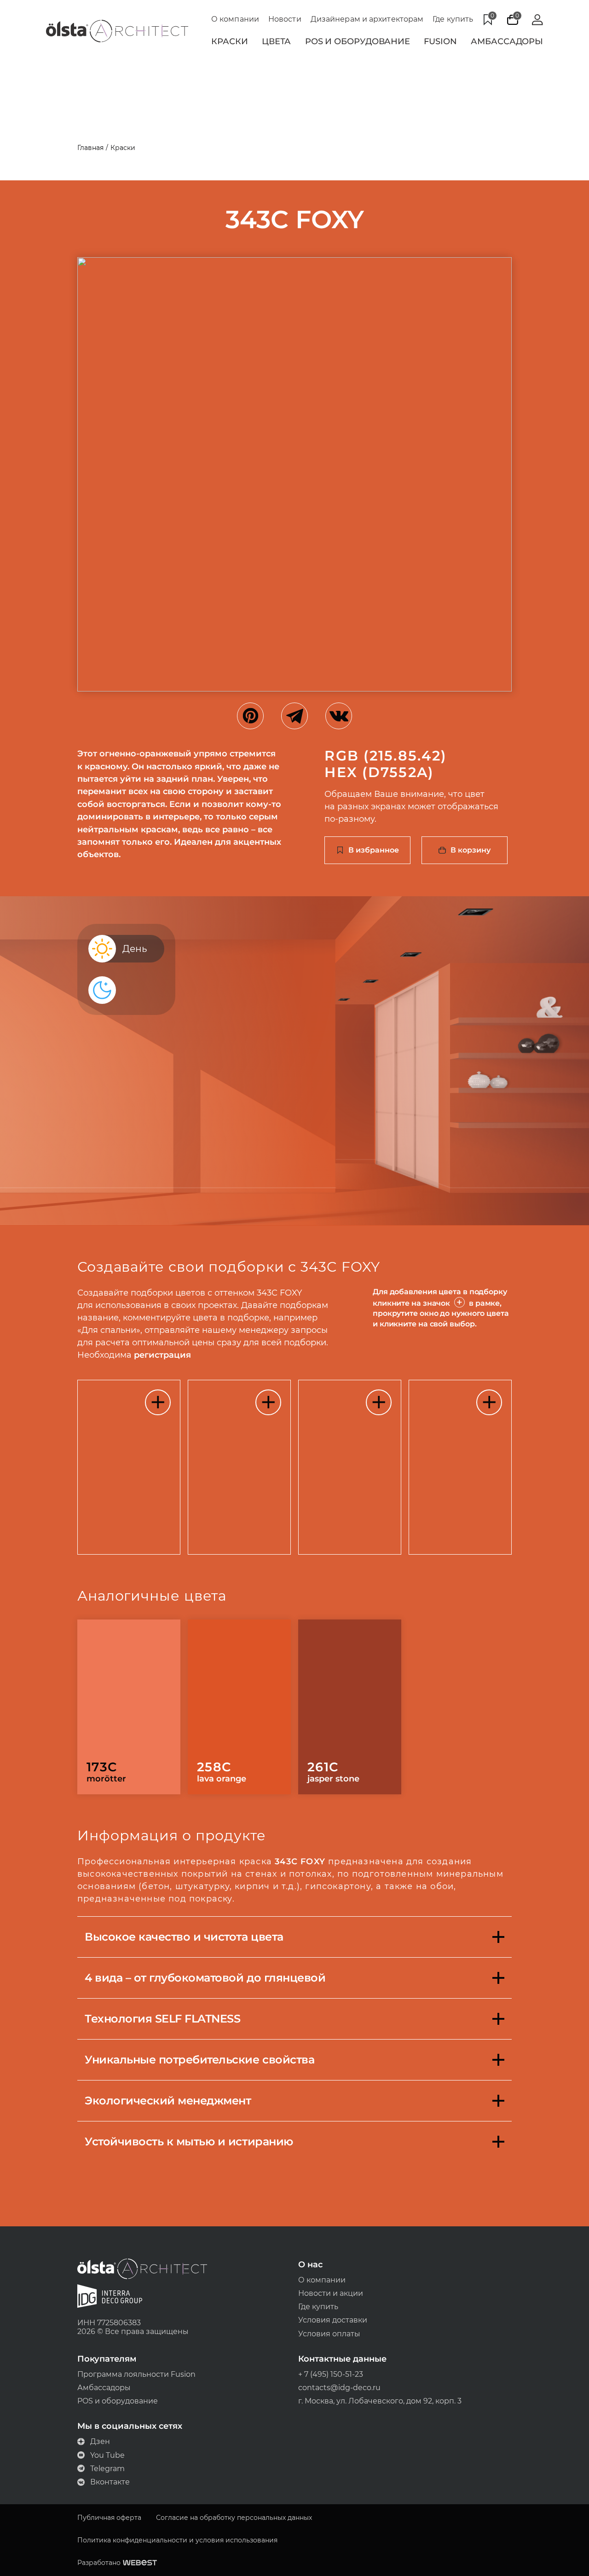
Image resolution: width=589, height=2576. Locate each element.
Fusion (440, 41)
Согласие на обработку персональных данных (234, 2518)
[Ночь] (105, 990)
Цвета (277, 41)
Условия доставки (333, 2320)
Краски (229, 41)
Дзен (100, 2441)
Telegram (107, 2469)
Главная (90, 148)
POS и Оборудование (358, 41)
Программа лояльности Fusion (136, 2374)
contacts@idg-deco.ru (339, 2388)
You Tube (107, 2455)
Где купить (453, 19)
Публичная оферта (109, 2518)
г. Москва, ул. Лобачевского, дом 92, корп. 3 (380, 2401)
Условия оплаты (329, 2334)
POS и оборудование (118, 2401)
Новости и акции (331, 2293)
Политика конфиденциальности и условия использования (177, 2540)
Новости (285, 19)
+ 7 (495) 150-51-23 (331, 2374)
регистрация (162, 1355)
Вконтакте (110, 2482)
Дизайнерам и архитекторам (367, 19)
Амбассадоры (507, 41)
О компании (235, 19)
